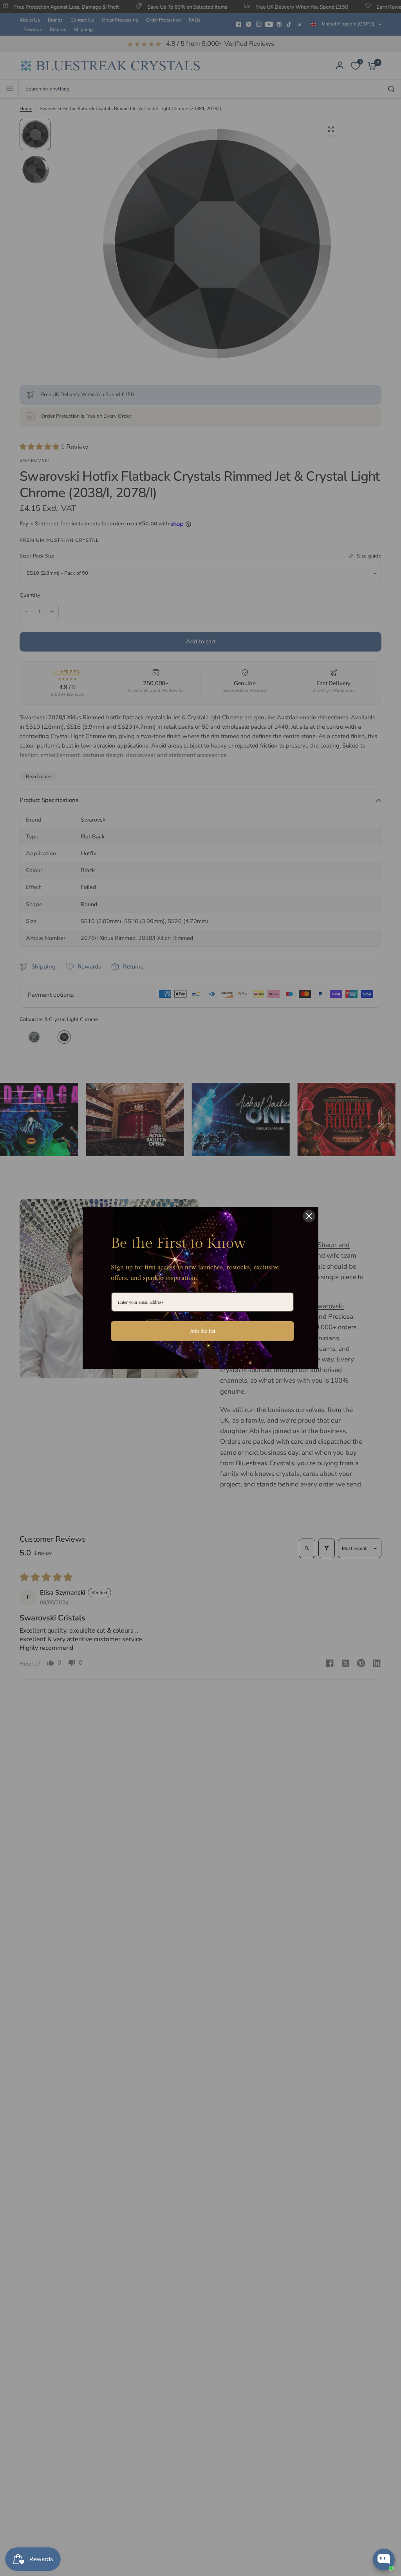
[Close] (309, 1216)
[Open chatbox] (384, 2560)
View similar (323, 2529)
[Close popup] (388, 2461)
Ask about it (368, 2529)
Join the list (203, 1331)
